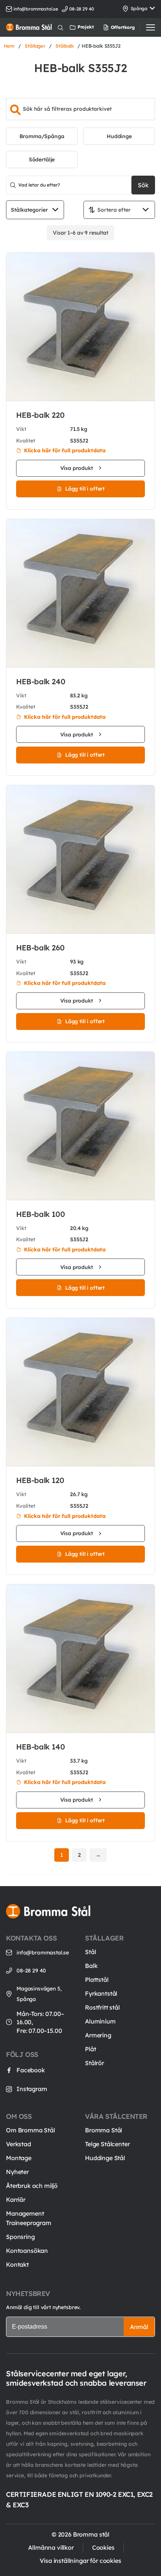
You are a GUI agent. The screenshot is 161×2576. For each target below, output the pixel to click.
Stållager (35, 46)
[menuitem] (110, 27)
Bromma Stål (104, 2130)
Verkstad (19, 2144)
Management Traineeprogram (29, 2218)
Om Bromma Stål (31, 2130)
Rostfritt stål (102, 2007)
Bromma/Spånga (42, 136)
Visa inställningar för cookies (80, 2561)
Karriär (16, 2200)
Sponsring (20, 2237)
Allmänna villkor (51, 2547)
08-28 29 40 (31, 1971)
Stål (90, 1952)
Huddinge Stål (105, 2158)
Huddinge (119, 136)
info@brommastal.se (36, 9)
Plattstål (97, 1980)
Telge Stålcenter (107, 2144)
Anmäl (139, 2327)
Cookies (103, 2547)
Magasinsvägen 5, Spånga (39, 1994)
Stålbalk (65, 46)
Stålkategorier (29, 210)
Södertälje (42, 160)
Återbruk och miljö (32, 2186)
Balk (91, 1966)
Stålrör (95, 2063)
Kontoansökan (27, 2251)
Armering (98, 2035)
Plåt (90, 2049)
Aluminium (100, 2021)
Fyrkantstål (101, 1993)
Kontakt (17, 2264)
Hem (9, 46)
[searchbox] (80, 109)
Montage (19, 2158)
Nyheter (17, 2172)
